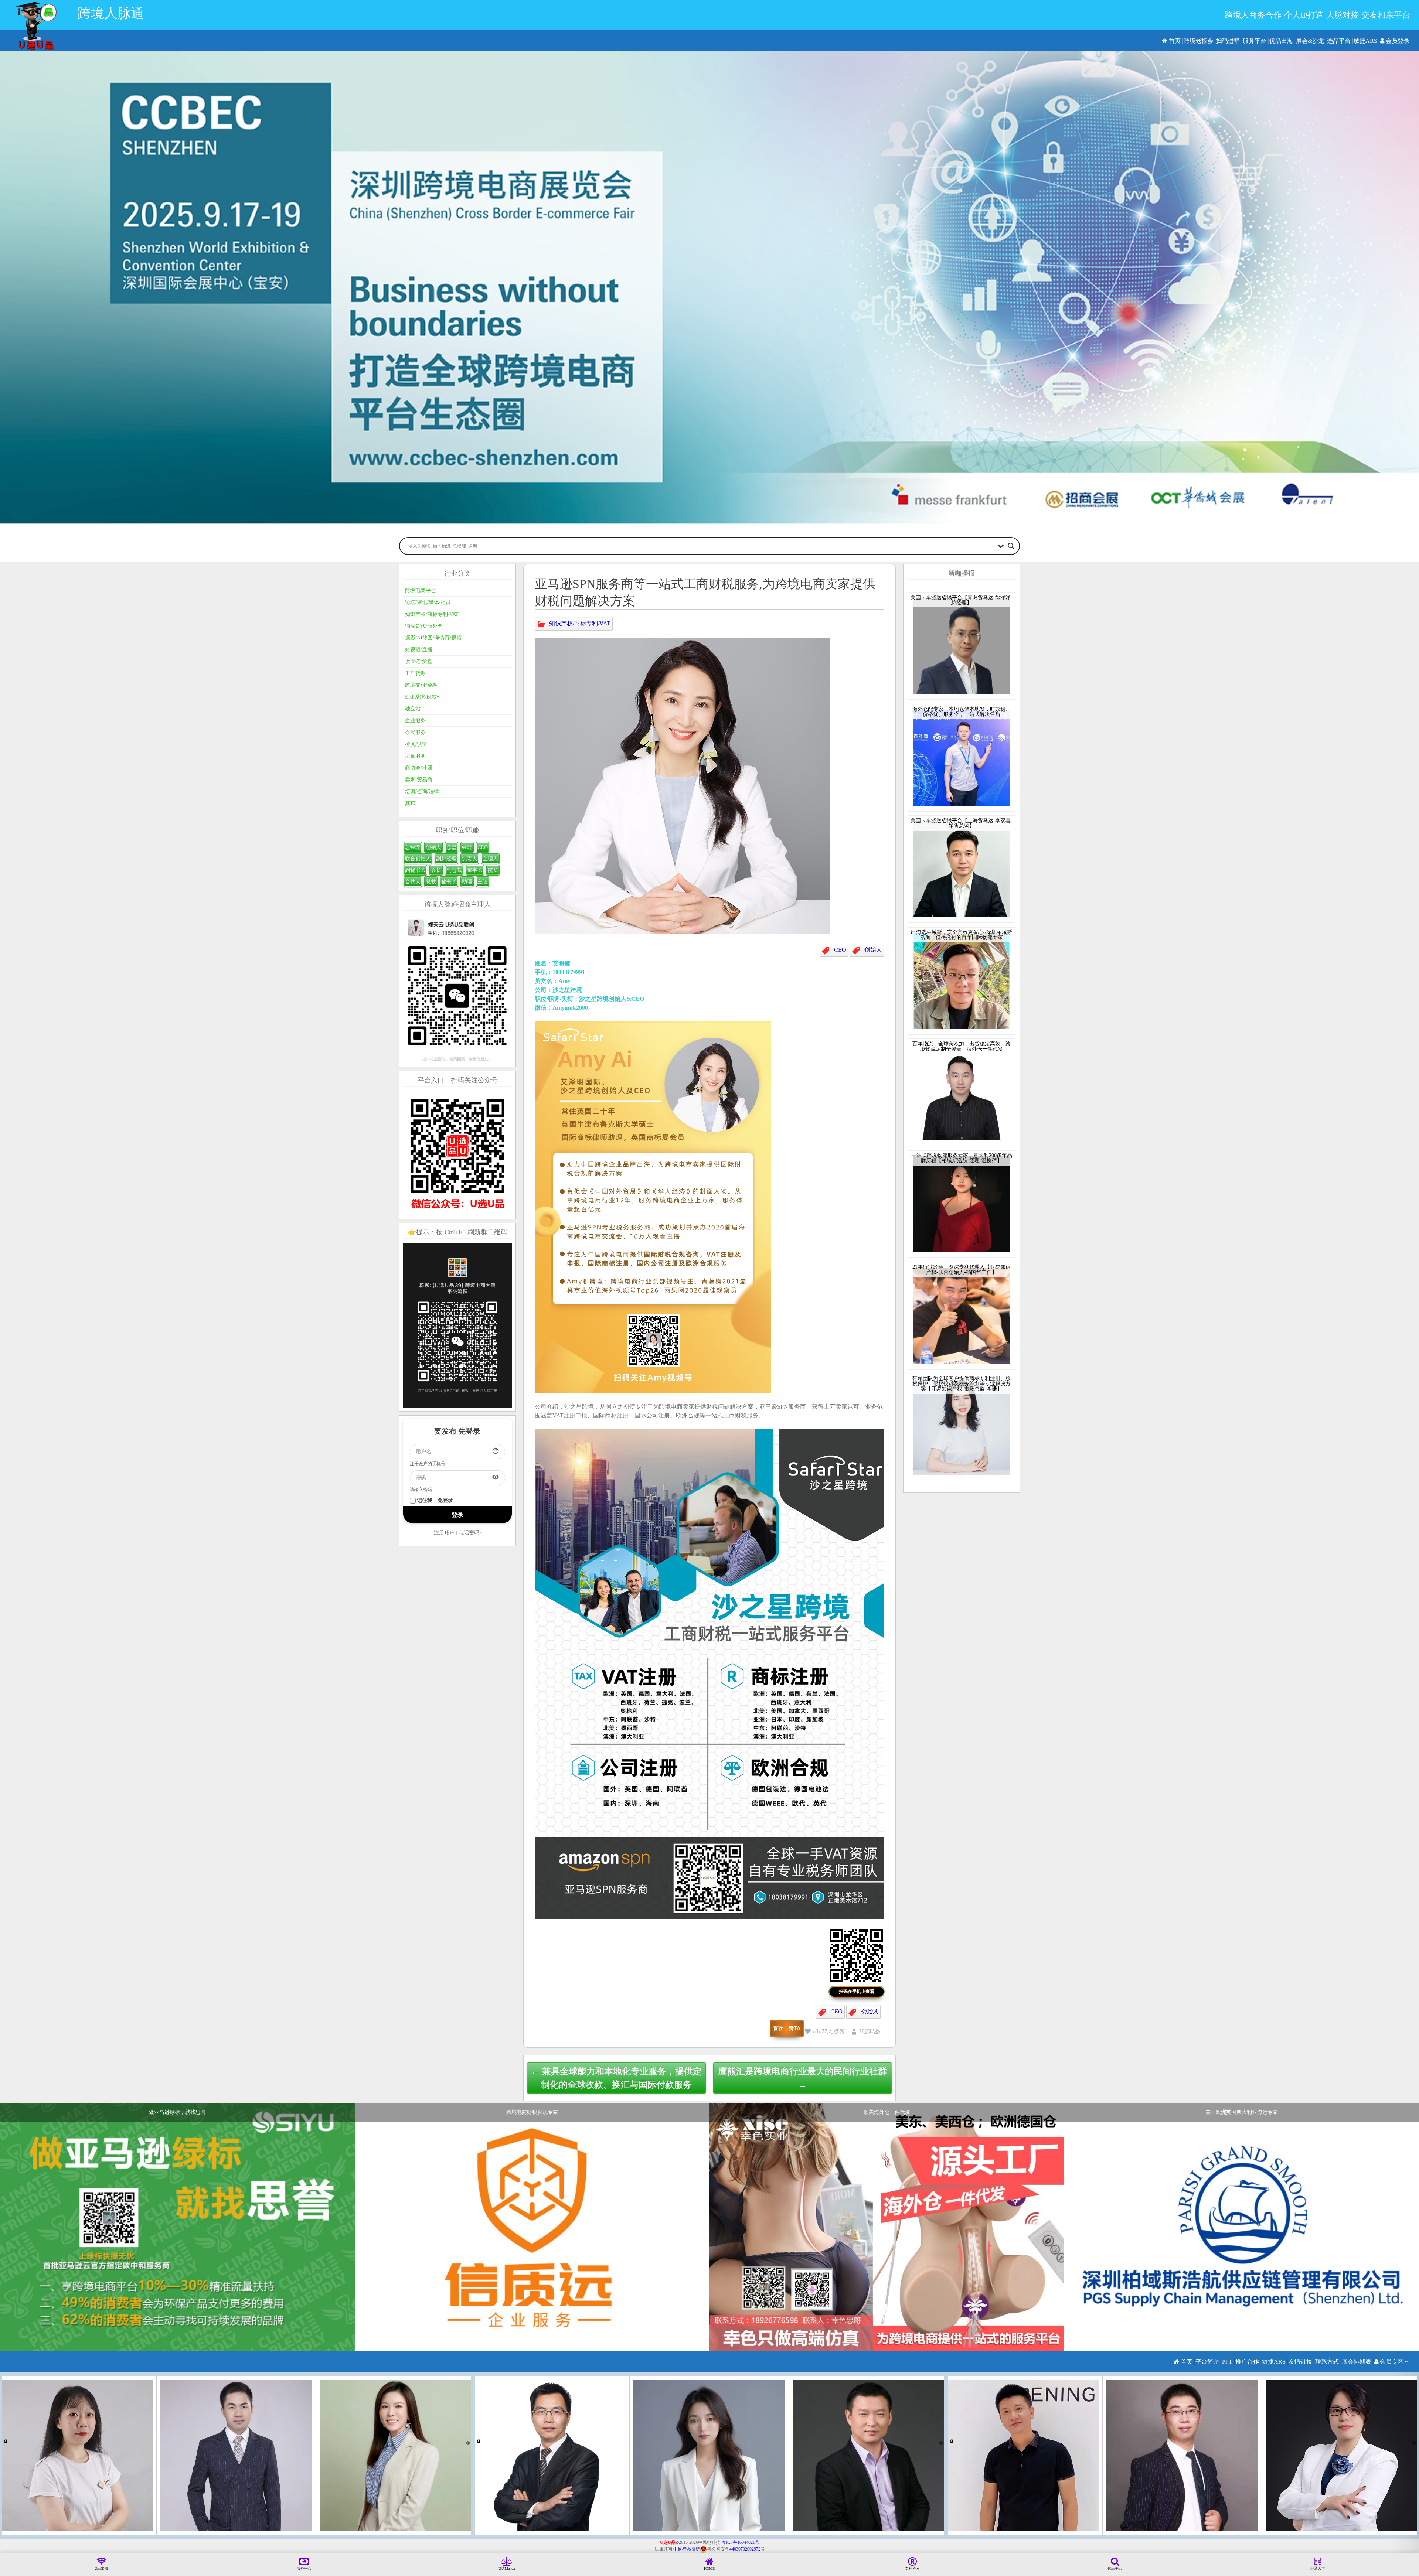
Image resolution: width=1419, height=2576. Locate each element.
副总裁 (454, 870)
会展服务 (415, 732)
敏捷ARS (1365, 41)
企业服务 (415, 721)
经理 (467, 847)
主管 (483, 882)
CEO (840, 950)
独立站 (413, 709)
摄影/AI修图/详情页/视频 (433, 638)
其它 (410, 803)
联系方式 (1327, 2362)
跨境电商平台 (421, 591)
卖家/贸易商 (419, 780)
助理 (467, 882)
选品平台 (1339, 41)
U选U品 (870, 2031)
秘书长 (449, 882)
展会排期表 (1357, 2362)
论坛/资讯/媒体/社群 (428, 602)
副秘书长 (415, 870)
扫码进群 (1228, 41)
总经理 (413, 847)
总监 (452, 847)
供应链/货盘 (419, 661)
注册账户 (444, 1533)
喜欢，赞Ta (787, 2028)
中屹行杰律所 (687, 2549)
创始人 (873, 950)
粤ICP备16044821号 (740, 2542)
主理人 (490, 859)
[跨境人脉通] (36, 26)
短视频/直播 (419, 650)
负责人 (470, 859)
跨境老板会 (1198, 41)
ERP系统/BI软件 (423, 697)
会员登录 (1397, 41)
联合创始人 (418, 859)
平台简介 (1207, 2362)
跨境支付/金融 (421, 685)
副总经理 (446, 859)
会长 (436, 870)
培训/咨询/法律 (422, 791)
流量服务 (415, 756)
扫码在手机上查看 (857, 1992)
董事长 (475, 870)
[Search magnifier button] (1011, 546)
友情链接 (1300, 2362)
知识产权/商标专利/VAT (580, 623)
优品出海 (1281, 41)
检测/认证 (416, 744)
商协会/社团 (419, 768)
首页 (1174, 41)
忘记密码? (470, 1533)
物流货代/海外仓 (424, 626)
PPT (1227, 2362)
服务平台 (1255, 41)
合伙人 (413, 882)
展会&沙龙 (1310, 41)
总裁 (431, 882)
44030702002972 (745, 2549)
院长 (493, 870)
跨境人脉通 (111, 13)
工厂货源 (415, 673)
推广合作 (1247, 2362)
